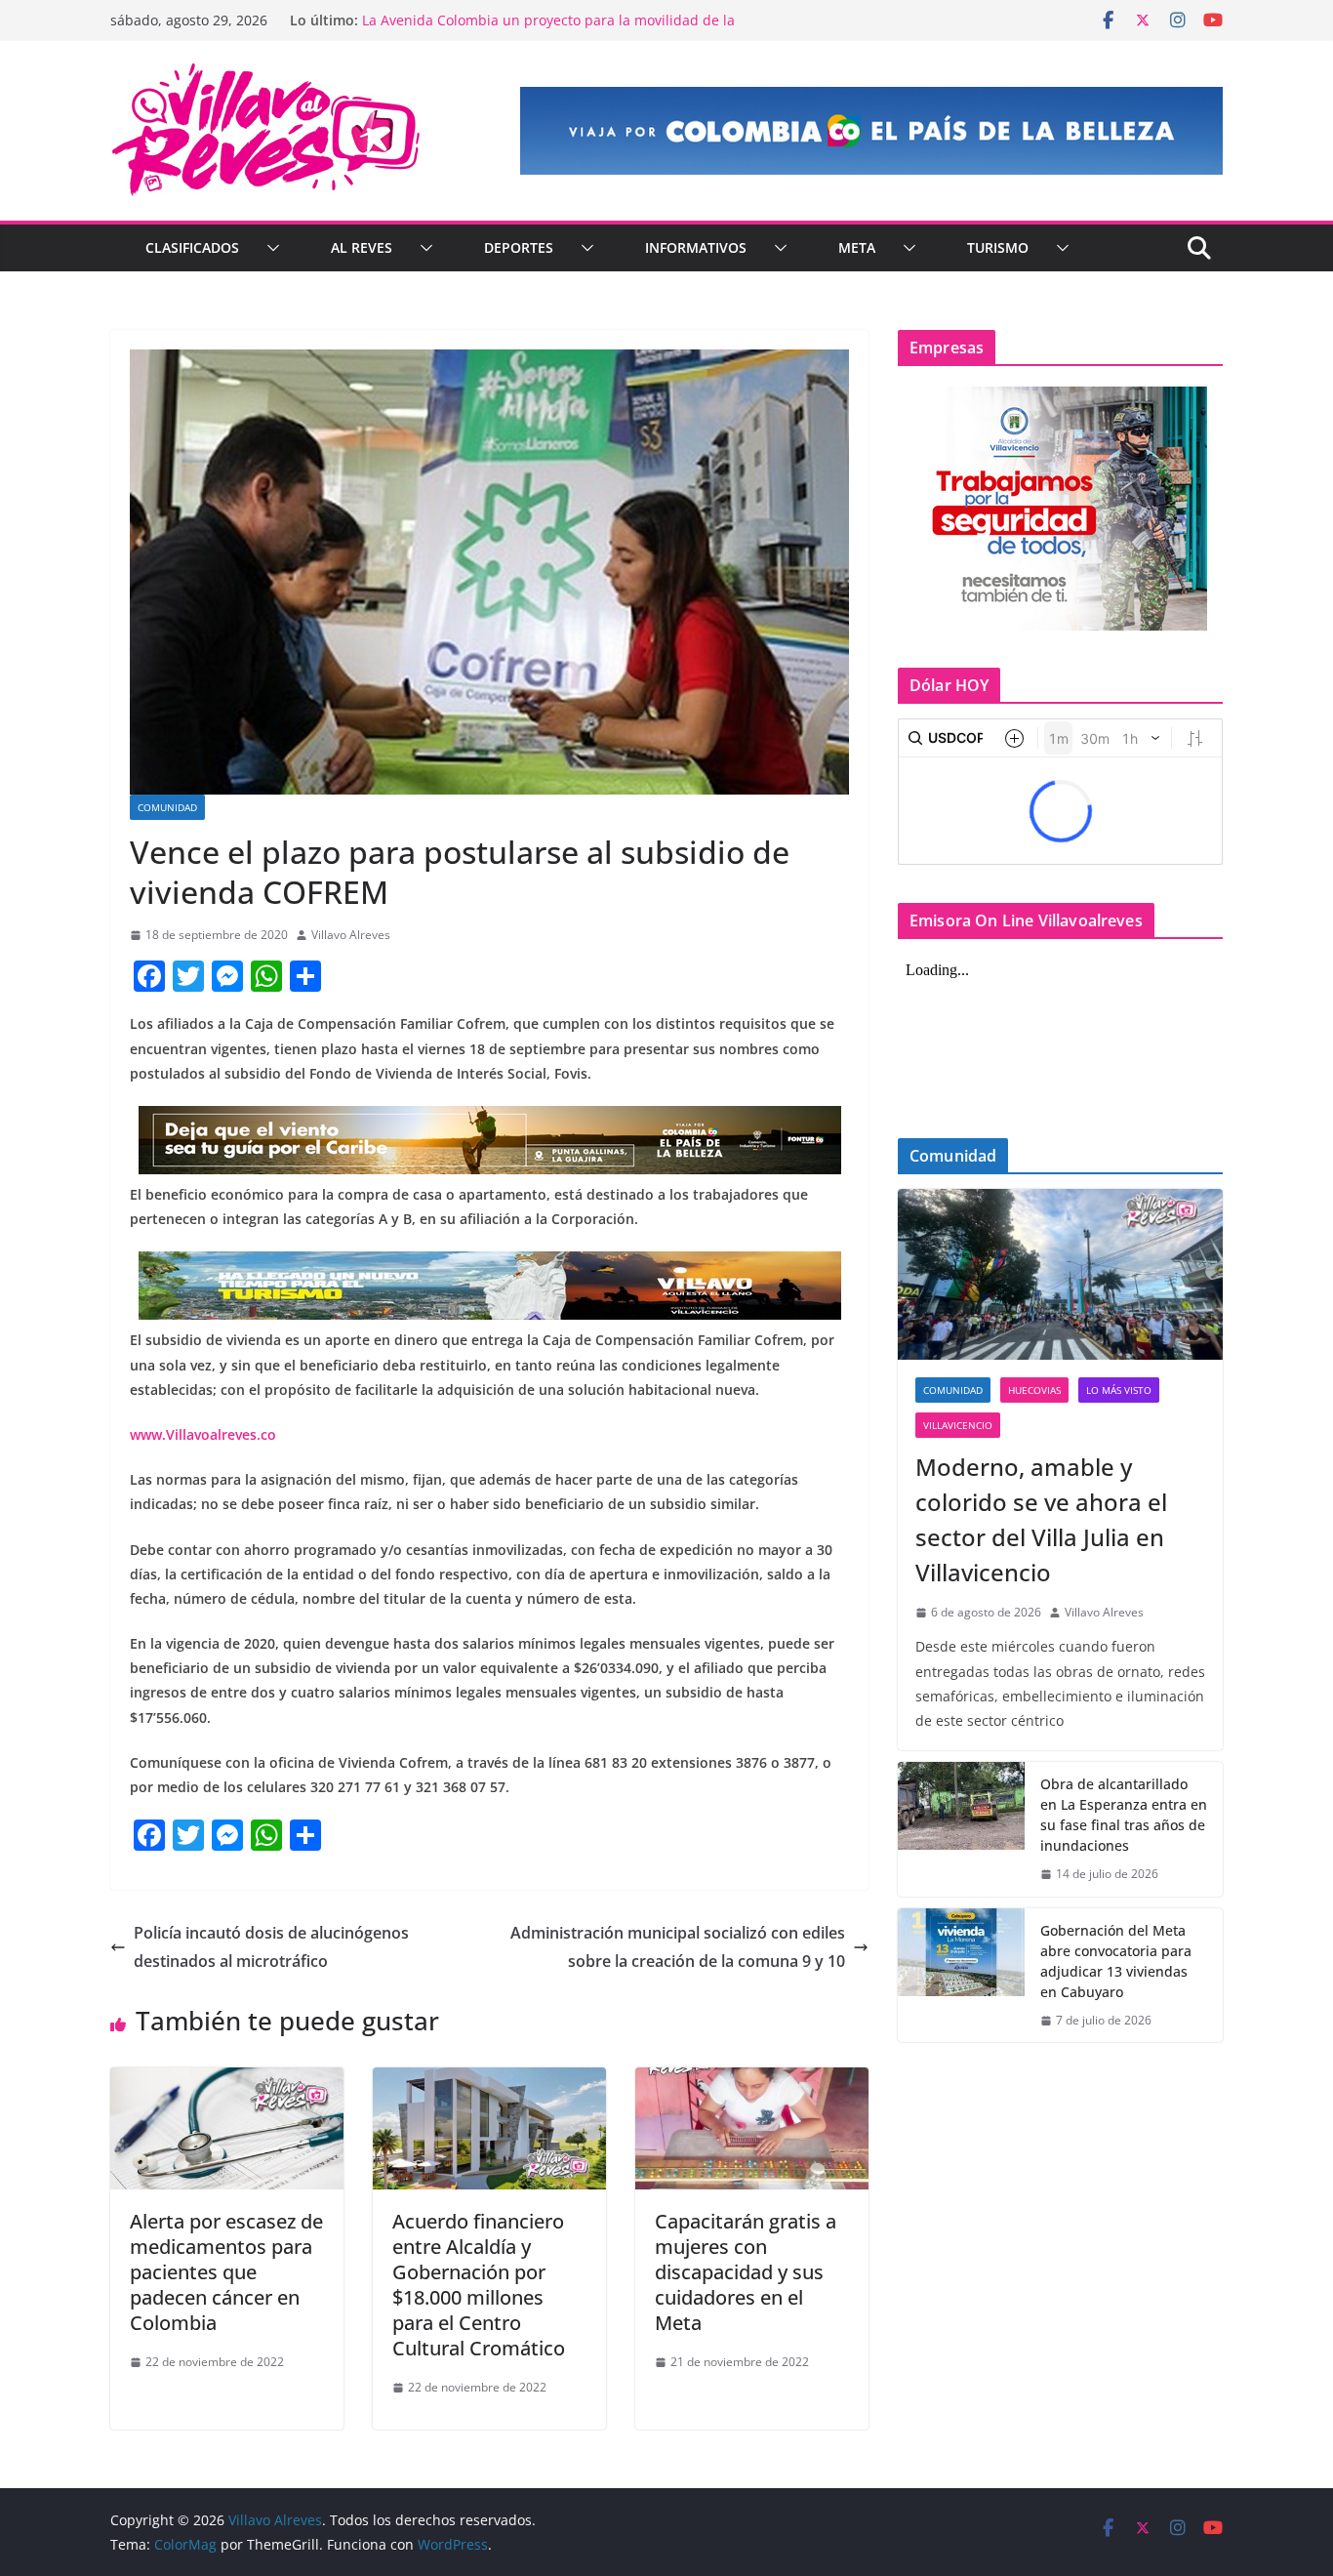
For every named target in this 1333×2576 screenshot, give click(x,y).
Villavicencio (958, 1425)
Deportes (519, 247)
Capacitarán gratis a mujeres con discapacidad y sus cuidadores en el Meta (746, 2272)
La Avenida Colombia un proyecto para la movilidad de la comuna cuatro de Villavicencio (548, 30)
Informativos (696, 247)
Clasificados (192, 247)
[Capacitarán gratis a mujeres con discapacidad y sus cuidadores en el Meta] (752, 2081)
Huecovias (1034, 1390)
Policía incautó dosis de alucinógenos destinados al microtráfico (271, 1947)
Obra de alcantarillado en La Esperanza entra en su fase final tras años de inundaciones (1124, 1815)
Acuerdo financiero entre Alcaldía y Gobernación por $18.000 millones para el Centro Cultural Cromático (479, 2285)
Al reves (362, 247)
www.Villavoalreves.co (203, 1434)
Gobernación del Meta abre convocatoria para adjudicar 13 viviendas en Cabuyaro (1116, 1961)
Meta (857, 247)
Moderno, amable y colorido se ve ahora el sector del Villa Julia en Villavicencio (1041, 1519)
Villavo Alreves (351, 935)
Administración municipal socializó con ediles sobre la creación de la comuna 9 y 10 (678, 1947)
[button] (269, 248)
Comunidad (167, 807)
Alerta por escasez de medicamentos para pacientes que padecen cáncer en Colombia (226, 2272)
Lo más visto (1119, 1390)
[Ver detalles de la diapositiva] (871, 131)
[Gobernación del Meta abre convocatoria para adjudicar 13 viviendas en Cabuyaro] (961, 1976)
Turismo (998, 247)
